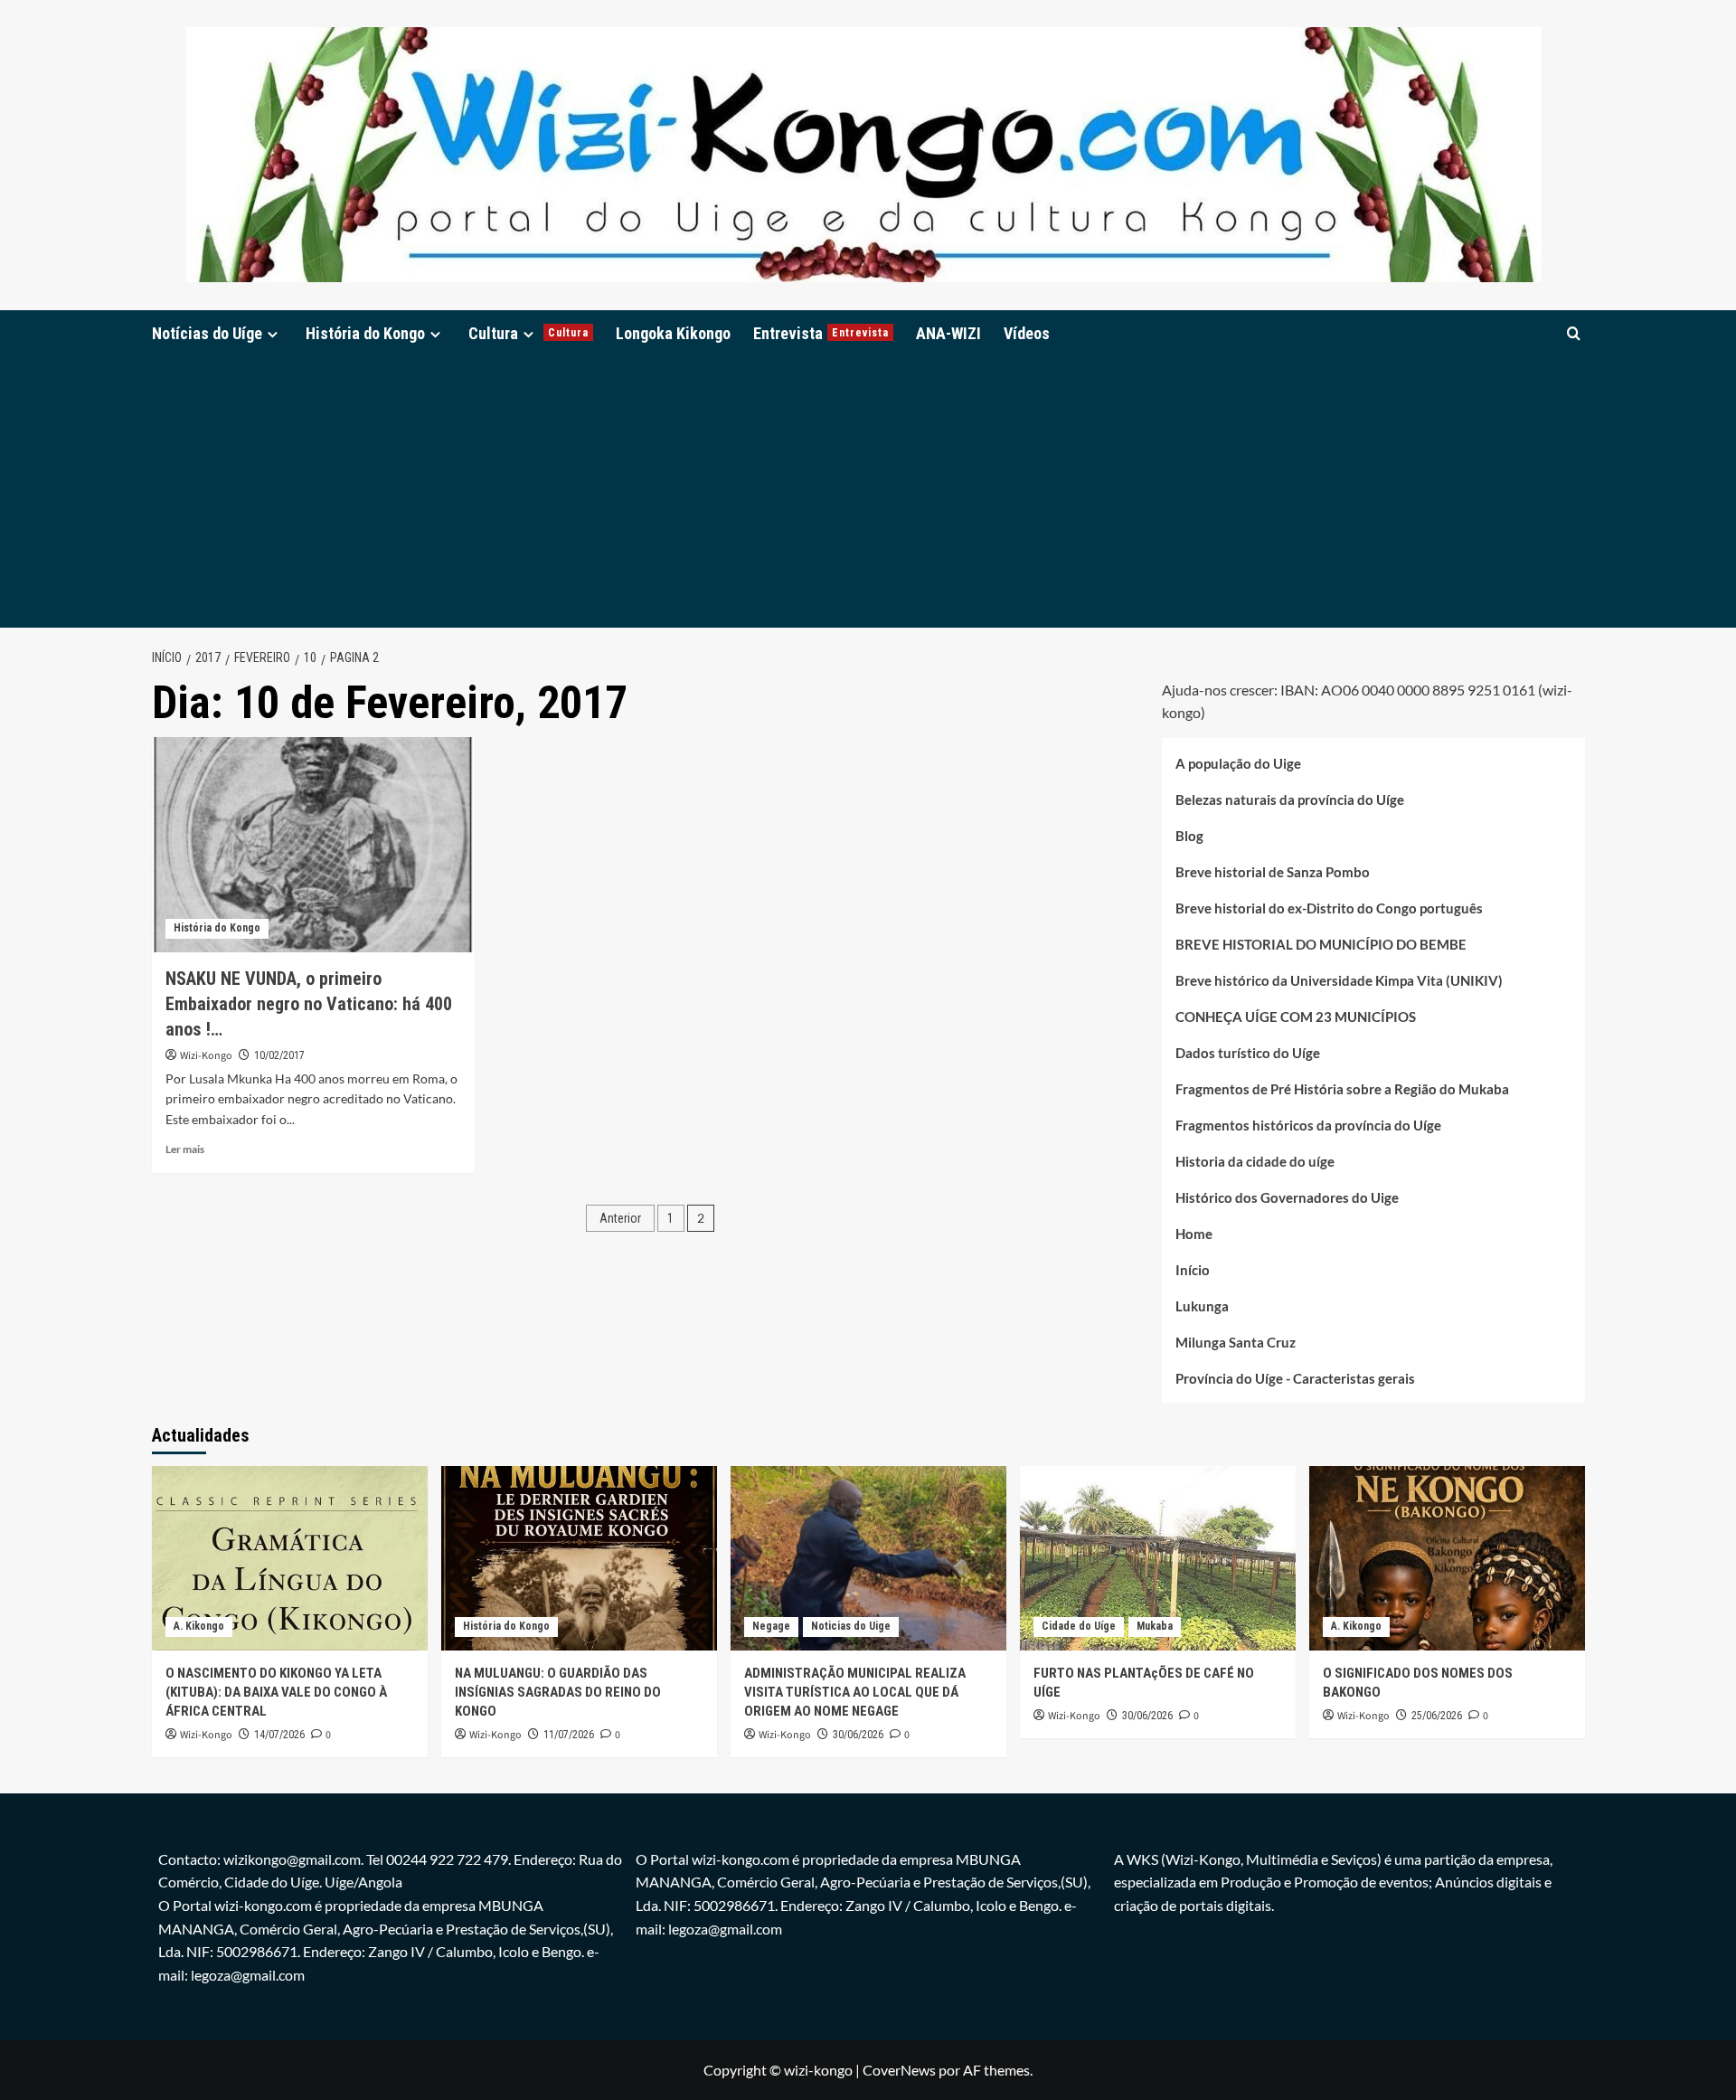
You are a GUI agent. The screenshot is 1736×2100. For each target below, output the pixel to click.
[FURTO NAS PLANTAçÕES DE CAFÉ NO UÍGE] (1158, 1558)
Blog (1189, 836)
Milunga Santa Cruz (1236, 1342)
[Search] (1574, 333)
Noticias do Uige (851, 1626)
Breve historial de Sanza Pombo (1273, 872)
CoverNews (899, 2070)
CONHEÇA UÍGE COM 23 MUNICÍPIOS (1296, 1017)
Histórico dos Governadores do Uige (1287, 1197)
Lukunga (1202, 1306)
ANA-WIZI (948, 333)
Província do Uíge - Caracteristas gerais (1295, 1378)
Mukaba (1155, 1626)
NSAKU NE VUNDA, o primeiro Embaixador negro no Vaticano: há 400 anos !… (309, 1004)
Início (1193, 1270)
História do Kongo (365, 333)
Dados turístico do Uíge (1248, 1053)
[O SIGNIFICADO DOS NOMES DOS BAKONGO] (1447, 1558)
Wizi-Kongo (206, 1056)
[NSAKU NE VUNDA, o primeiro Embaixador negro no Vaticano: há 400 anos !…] (313, 845)
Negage (771, 1626)
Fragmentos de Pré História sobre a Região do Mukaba (1342, 1089)
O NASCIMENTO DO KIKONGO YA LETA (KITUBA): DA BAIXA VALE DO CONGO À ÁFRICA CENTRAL (276, 1692)
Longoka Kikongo (673, 333)
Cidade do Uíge (1079, 1626)
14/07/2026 (279, 1735)
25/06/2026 (1437, 1716)
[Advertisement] (868, 492)
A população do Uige (1238, 763)
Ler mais (185, 1149)
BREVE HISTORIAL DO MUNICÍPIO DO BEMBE (1321, 944)
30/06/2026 (858, 1735)
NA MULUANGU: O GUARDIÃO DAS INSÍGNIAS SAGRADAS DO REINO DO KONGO (558, 1692)
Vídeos (1027, 333)
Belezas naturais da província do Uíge (1290, 799)
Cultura (528, 333)
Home (1194, 1234)
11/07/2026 (569, 1735)
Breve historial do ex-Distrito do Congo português (1329, 908)
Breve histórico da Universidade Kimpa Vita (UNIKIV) (1339, 980)
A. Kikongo (199, 1626)
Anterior (620, 1218)
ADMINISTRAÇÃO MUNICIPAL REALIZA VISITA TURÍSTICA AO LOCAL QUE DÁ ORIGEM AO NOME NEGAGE (855, 1692)
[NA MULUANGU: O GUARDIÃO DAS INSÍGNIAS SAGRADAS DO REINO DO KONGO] (579, 1558)
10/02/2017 (279, 1055)
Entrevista (821, 333)
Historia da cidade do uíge (1255, 1161)
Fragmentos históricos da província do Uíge (1308, 1125)
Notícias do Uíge (207, 333)
